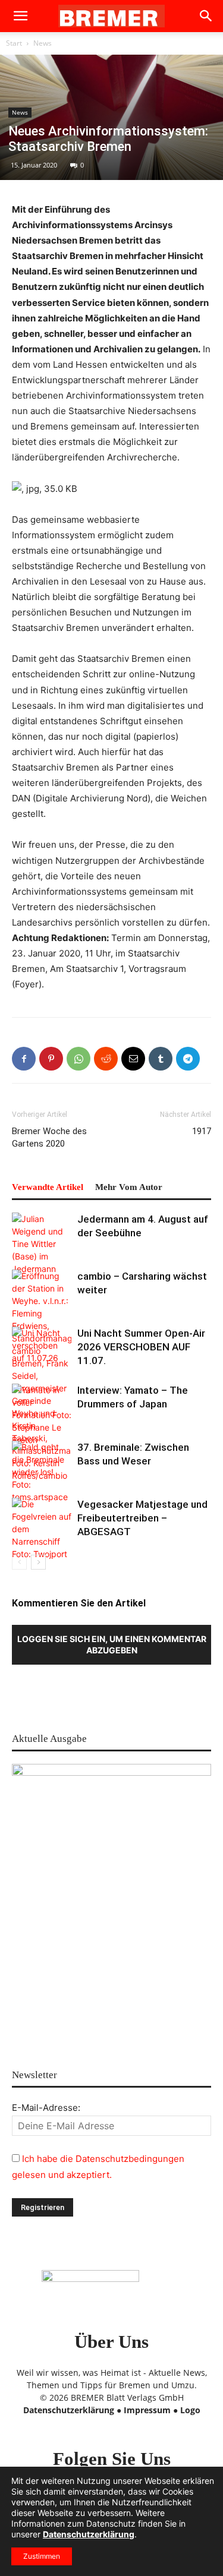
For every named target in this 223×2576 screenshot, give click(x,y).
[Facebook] (24, 1059)
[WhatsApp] (78, 1059)
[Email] (133, 1059)
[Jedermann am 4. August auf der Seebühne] (42, 1244)
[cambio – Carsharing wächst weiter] (42, 1376)
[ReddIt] (106, 1059)
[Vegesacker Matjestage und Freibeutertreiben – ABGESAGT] (42, 1529)
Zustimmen (42, 2556)
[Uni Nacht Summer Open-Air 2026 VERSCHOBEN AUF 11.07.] (42, 1347)
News (43, 43)
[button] (20, 16)
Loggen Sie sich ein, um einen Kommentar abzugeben (112, 1644)
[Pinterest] (51, 1059)
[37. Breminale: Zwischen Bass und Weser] (42, 1472)
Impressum (147, 2410)
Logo (190, 2410)
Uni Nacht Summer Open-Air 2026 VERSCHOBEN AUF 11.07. (141, 1347)
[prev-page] (19, 1562)
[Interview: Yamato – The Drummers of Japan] (42, 1415)
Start (14, 43)
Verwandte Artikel (48, 1187)
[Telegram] (188, 1059)
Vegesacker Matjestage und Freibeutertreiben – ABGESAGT (142, 1518)
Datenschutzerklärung (69, 2410)
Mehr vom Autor (129, 1187)
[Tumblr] (161, 1059)
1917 (202, 1131)
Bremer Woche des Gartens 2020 (49, 1137)
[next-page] (38, 1562)
